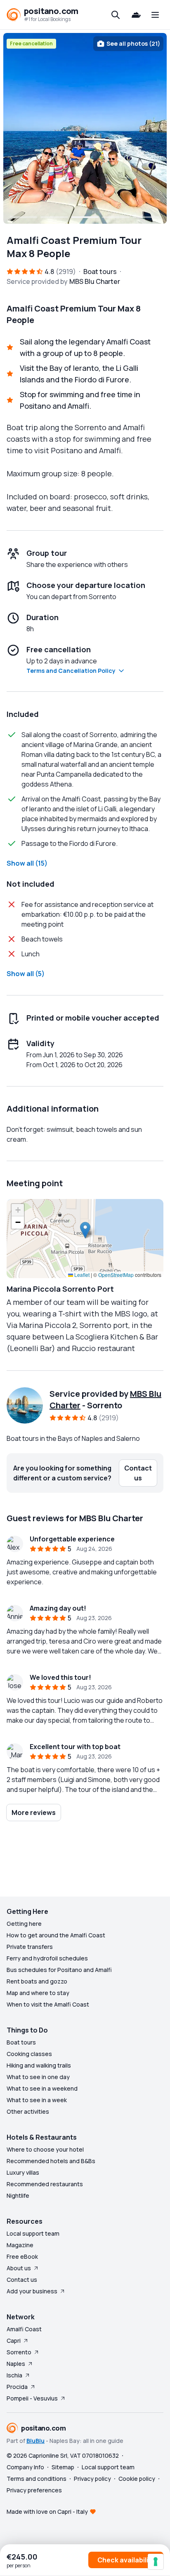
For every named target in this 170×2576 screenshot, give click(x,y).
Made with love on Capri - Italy (47, 2512)
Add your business (32, 2291)
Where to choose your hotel (45, 2149)
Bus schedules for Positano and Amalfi (59, 1970)
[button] (85, 1230)
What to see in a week (37, 2100)
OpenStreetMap (116, 1275)
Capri (14, 2341)
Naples (16, 2364)
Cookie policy (137, 2479)
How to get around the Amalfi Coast (56, 1935)
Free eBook (22, 2256)
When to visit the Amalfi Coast (48, 2004)
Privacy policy (92, 2479)
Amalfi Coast (24, 2329)
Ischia (14, 2375)
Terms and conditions (37, 2479)
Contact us (22, 2280)
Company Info (25, 2467)
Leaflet (81, 1275)
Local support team (33, 2233)
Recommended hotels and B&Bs (51, 2161)
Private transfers (30, 1947)
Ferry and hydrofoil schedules (47, 1958)
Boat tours (21, 2042)
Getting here (24, 1924)
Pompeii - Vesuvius (32, 2398)
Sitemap (63, 2467)
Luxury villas (23, 2172)
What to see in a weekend (42, 2088)
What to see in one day (38, 2077)
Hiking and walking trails (39, 2065)
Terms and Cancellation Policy (71, 671)
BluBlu (35, 2441)
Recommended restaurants (45, 2184)
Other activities (28, 2111)
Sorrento (19, 2352)
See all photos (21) (133, 43)
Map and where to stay (38, 1993)
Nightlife (18, 2195)
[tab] (24, 217)
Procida (17, 2387)
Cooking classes (29, 2054)
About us (19, 2268)
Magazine (20, 2245)
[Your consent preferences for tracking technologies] (156, 2562)
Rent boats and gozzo (37, 1981)
